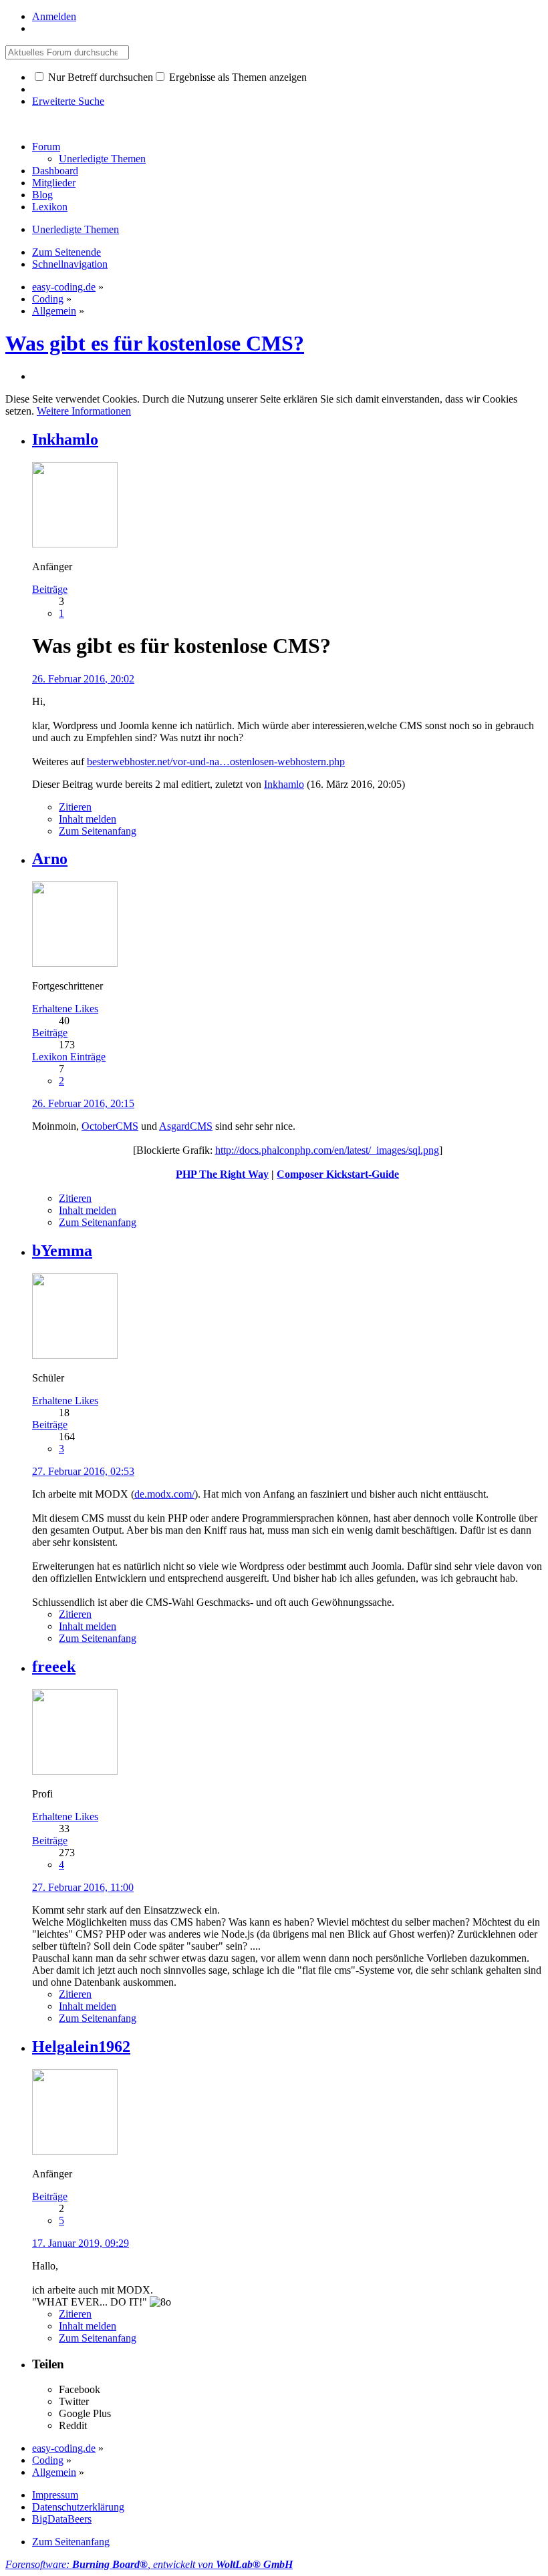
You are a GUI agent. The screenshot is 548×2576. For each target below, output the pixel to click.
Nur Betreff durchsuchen (99, 77)
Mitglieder (54, 183)
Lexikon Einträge (69, 1057)
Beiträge (50, 589)
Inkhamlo (284, 784)
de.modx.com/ (164, 1494)
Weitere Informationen (84, 411)
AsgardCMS (186, 1126)
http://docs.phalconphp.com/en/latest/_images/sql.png (327, 1150)
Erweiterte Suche (68, 101)
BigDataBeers (62, 2519)
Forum (46, 147)
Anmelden (54, 16)
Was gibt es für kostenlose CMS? (155, 343)
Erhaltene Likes (65, 1009)
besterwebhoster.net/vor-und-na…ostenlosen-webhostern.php (216, 762)
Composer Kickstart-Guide (338, 1174)
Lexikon (50, 207)
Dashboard (55, 171)
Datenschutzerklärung (78, 2507)
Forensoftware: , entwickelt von (149, 2564)
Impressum (55, 2495)
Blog (42, 195)
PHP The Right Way (222, 1174)
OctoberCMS (110, 1126)
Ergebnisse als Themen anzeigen (237, 77)
